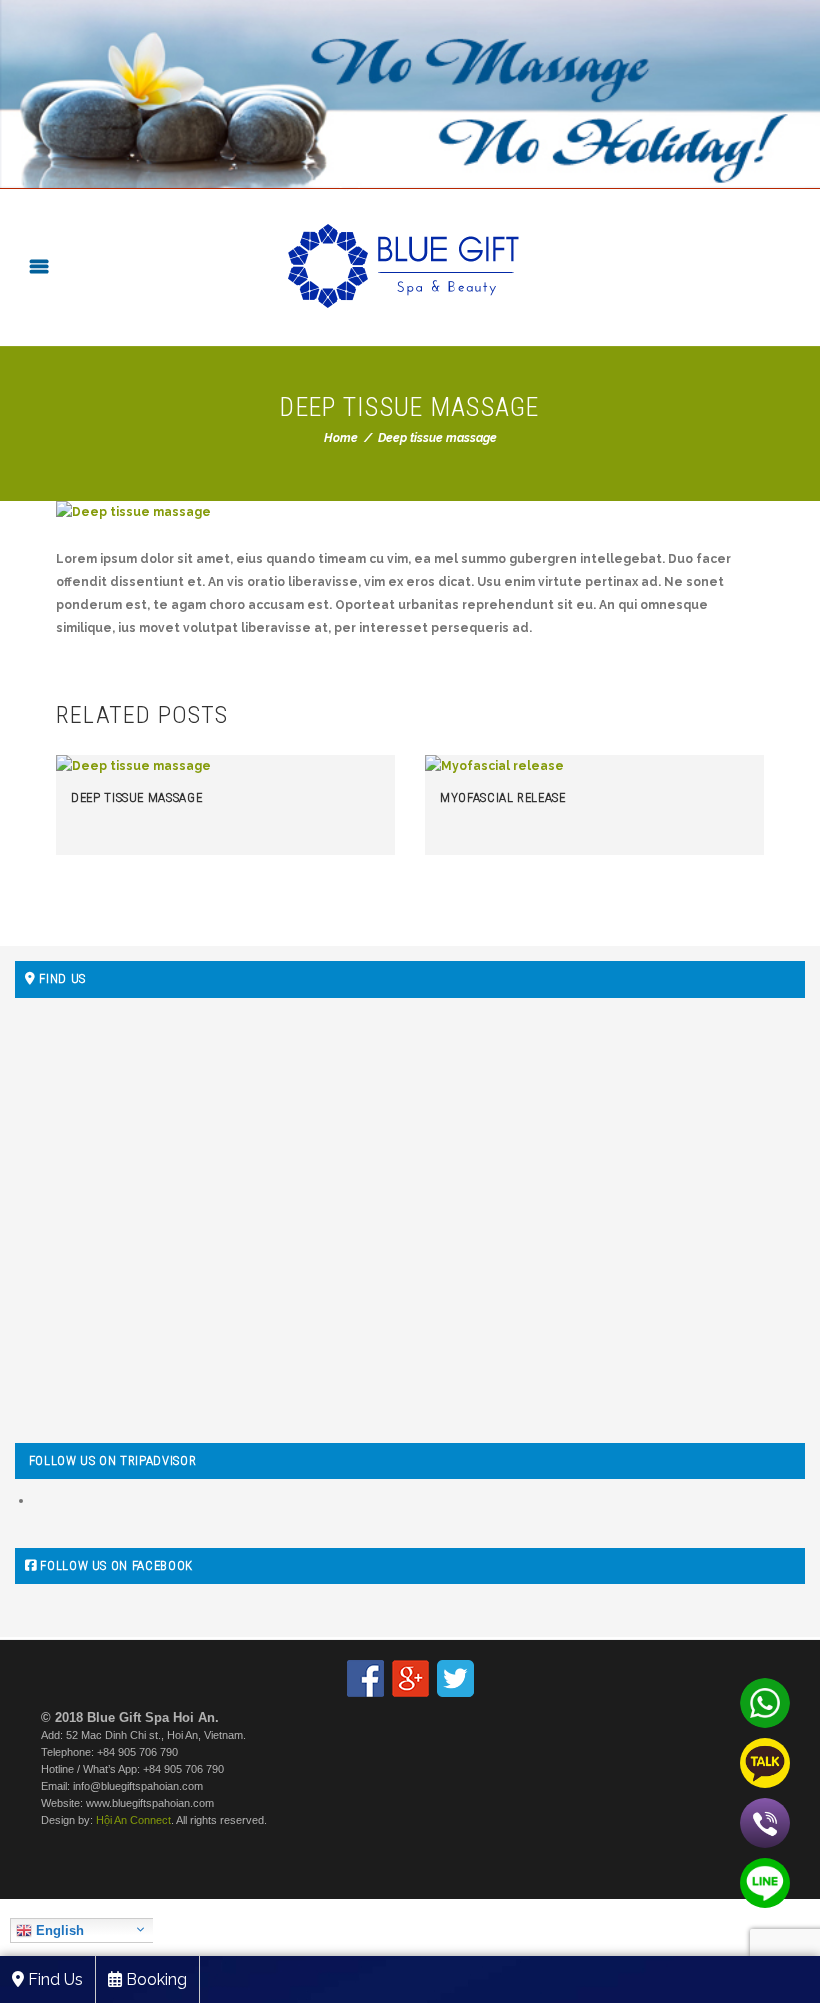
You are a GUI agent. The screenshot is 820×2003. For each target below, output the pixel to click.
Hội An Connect (133, 1820)
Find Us (53, 1979)
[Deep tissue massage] (410, 512)
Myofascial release (503, 797)
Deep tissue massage (136, 797)
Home (341, 438)
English (58, 1930)
